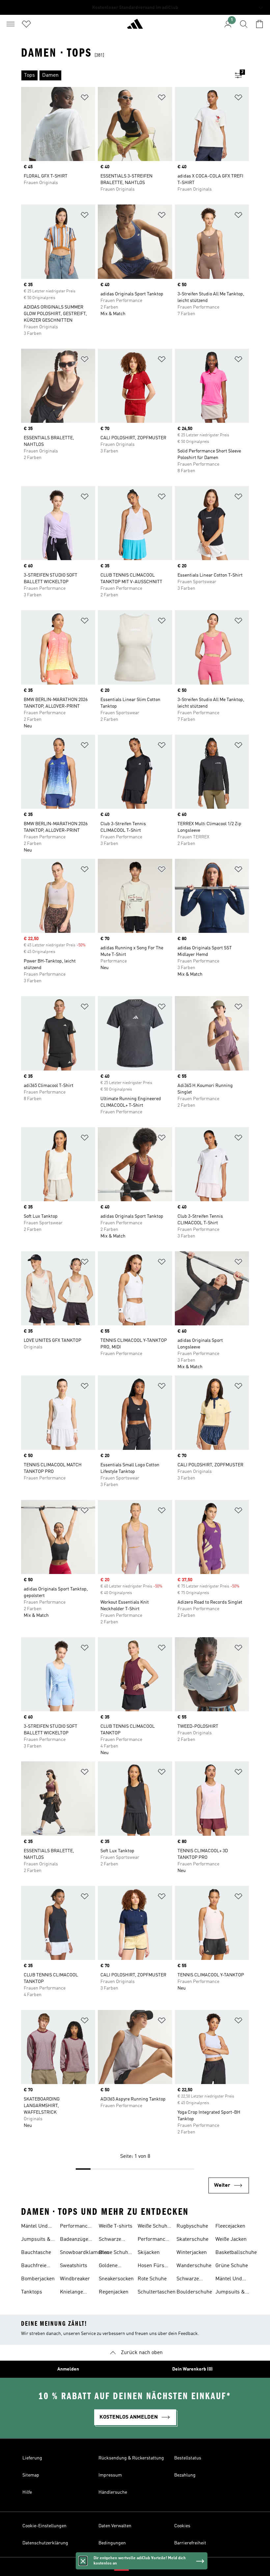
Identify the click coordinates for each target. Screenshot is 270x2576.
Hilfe (27, 2492)
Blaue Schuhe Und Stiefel (115, 2253)
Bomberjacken (38, 2279)
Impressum (110, 2475)
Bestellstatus (188, 2458)
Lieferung (32, 2458)
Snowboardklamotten (85, 2253)
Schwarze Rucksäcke (189, 2280)
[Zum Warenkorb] (259, 24)
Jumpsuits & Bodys (36, 2240)
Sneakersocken (116, 2279)
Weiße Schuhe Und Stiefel (154, 2227)
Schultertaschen (157, 2292)
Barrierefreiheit (190, 2543)
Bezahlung (185, 2475)
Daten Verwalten (115, 2526)
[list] (124, 75)
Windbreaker (75, 2279)
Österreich (145, 2567)
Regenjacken (114, 2292)
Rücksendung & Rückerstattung (131, 2458)
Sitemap (31, 2475)
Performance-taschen (76, 2227)
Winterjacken (192, 2253)
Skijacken (149, 2253)
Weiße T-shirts (116, 2226)
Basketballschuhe (236, 2253)
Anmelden (68, 2369)
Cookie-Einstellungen (44, 2526)
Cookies (182, 2526)
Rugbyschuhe (192, 2226)
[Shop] (135, 27)
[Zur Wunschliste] (26, 24)
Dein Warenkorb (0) (192, 2369)
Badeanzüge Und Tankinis (75, 2240)
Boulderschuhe (194, 2292)
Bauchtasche (36, 2253)
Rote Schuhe (152, 2279)
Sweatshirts (74, 2266)
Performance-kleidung (154, 2240)
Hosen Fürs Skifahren (151, 2266)
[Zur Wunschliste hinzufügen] (85, 99)
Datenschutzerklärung (45, 2543)
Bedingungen (112, 2543)
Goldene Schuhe (108, 2266)
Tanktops (32, 2292)
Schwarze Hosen (110, 2240)
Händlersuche (113, 2492)
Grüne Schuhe (232, 2266)
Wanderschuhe (194, 2266)
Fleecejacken (230, 2226)
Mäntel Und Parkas (34, 2227)
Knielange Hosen (71, 2293)
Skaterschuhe (192, 2239)
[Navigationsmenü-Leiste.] (11, 24)
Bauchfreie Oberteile (34, 2266)
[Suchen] (244, 24)
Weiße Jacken (231, 2239)
